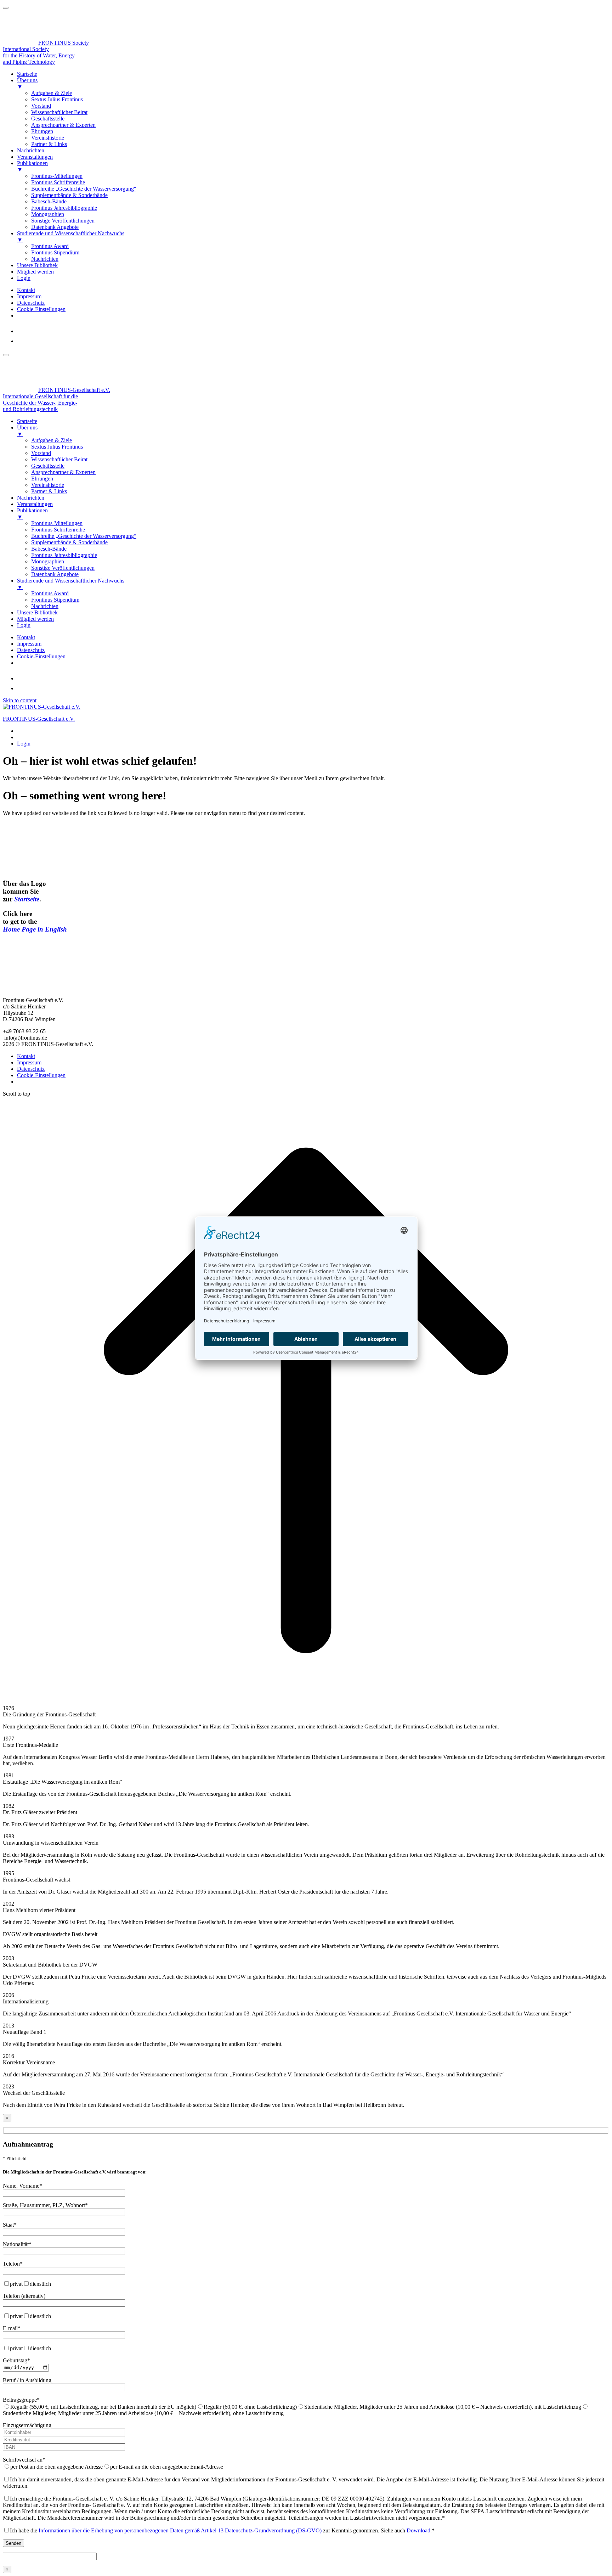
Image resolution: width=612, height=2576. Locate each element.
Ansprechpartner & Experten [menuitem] (63, 125)
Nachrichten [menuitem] (31, 150)
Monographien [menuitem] (48, 214)
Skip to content (20, 700)
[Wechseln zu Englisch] (21, 341)
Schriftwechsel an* (24, 2460)
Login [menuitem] (24, 278)
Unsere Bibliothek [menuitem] (37, 265)
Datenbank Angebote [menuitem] (55, 227)
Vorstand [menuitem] (41, 106)
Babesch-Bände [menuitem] (49, 201)
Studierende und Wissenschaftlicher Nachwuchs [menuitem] (71, 237)
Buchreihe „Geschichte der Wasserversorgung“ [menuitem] (84, 189)
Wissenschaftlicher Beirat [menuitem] (59, 112)
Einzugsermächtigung (27, 2425)
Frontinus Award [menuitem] (50, 246)
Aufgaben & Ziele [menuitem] (52, 93)
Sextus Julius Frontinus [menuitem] (57, 99)
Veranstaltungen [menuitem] (35, 157)
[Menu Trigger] (6, 8)
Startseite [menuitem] (27, 74)
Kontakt (26, 290)
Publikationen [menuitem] (32, 166)
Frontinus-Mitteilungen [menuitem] (57, 176)
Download (418, 2530)
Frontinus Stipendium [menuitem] (55, 252)
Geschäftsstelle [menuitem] (48, 119)
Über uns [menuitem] (27, 83)
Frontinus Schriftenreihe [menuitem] (58, 182)
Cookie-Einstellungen (41, 309)
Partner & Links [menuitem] (49, 144)
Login (24, 744)
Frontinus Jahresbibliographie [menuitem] (64, 208)
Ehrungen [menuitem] (42, 131)
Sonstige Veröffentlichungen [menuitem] (63, 221)
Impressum (29, 296)
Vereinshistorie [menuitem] (48, 138)
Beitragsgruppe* (21, 2400)
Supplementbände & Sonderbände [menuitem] (69, 195)
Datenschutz (31, 303)
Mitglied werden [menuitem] (35, 272)
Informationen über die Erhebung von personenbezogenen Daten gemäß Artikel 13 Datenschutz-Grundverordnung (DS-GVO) (180, 2530)
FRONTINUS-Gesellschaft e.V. (39, 719)
